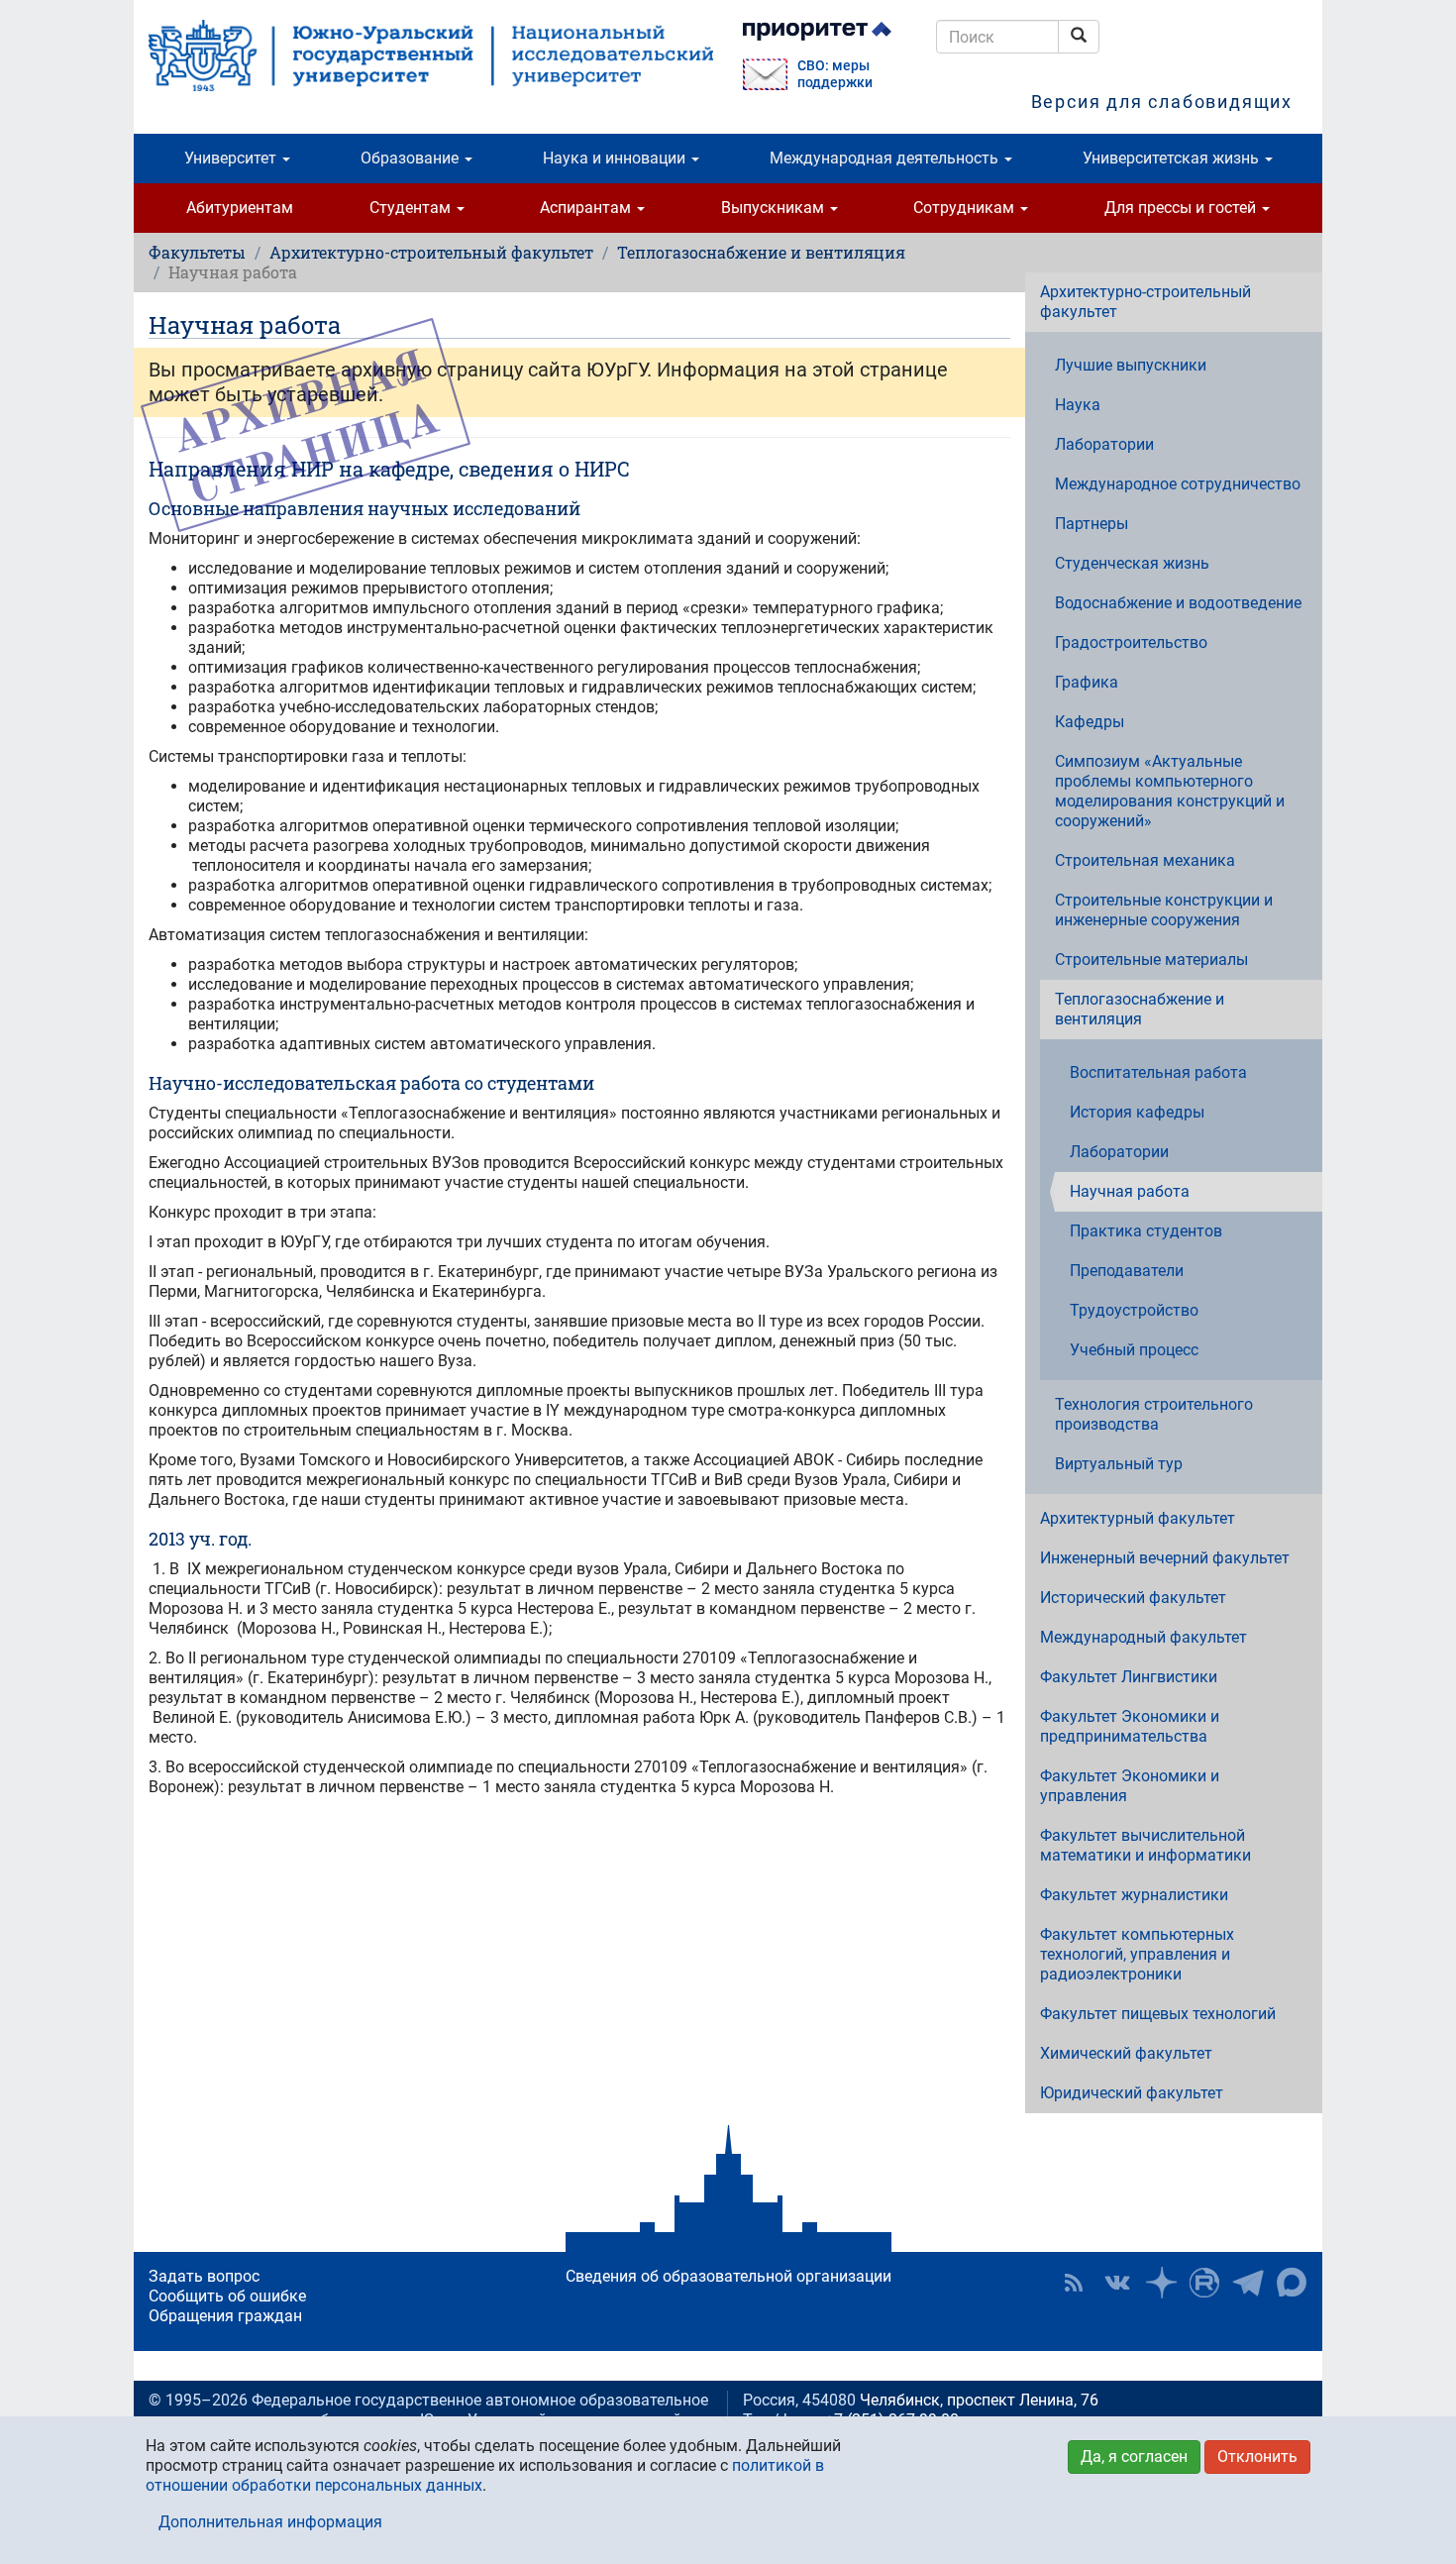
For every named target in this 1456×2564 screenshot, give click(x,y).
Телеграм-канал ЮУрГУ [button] (1248, 2283)
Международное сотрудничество (1178, 484)
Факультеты (197, 252)
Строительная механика (1145, 860)
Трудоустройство (1134, 1310)
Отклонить (1257, 2457)
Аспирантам (587, 208)
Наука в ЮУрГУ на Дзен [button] (1161, 2283)
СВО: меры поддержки (835, 74)
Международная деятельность (886, 158)
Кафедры (1090, 722)
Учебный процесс (1134, 1350)
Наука (1078, 405)
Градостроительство (1131, 642)
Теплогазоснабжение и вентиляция (761, 252)
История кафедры (1137, 1112)
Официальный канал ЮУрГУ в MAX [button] (1292, 2283)
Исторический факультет (1133, 1598)
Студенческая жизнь (1132, 563)
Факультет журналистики (1134, 1895)
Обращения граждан (225, 2316)
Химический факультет (1126, 2053)
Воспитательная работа (1158, 1072)
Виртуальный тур (1119, 1464)
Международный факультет (1144, 1637)
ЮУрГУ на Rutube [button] (1204, 2283)
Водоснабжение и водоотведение (1178, 603)
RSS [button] (1074, 2283)
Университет (232, 158)
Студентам (412, 208)
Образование (412, 158)
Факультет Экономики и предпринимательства (1130, 1726)
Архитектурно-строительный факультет (431, 252)
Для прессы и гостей (1182, 208)
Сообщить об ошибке (227, 2296)
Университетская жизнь (1173, 158)
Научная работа (1130, 1191)
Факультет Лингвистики (1129, 1677)
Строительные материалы (1151, 960)
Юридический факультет (1132, 2093)
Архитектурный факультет (1138, 1518)
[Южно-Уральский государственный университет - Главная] (431, 55)
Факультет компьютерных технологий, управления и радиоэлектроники (1137, 1954)
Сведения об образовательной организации (728, 2276)
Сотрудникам (966, 208)
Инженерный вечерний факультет (1165, 1558)
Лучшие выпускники (1131, 365)
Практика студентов (1146, 1231)
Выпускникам (775, 208)
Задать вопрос (204, 2276)
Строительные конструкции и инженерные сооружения (1164, 910)
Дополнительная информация (270, 2522)
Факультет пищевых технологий (1158, 2014)
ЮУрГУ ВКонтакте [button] (1117, 2283)
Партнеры (1092, 524)
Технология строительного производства (1154, 1414)
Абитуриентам (240, 208)
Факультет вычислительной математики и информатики (1145, 1845)
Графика (1087, 682)
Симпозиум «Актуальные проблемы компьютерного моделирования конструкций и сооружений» (1170, 791)
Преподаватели (1127, 1271)
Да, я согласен (1134, 2457)
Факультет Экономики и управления (1130, 1786)
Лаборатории (1104, 444)
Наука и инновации (616, 158)
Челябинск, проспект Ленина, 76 (979, 2400)
